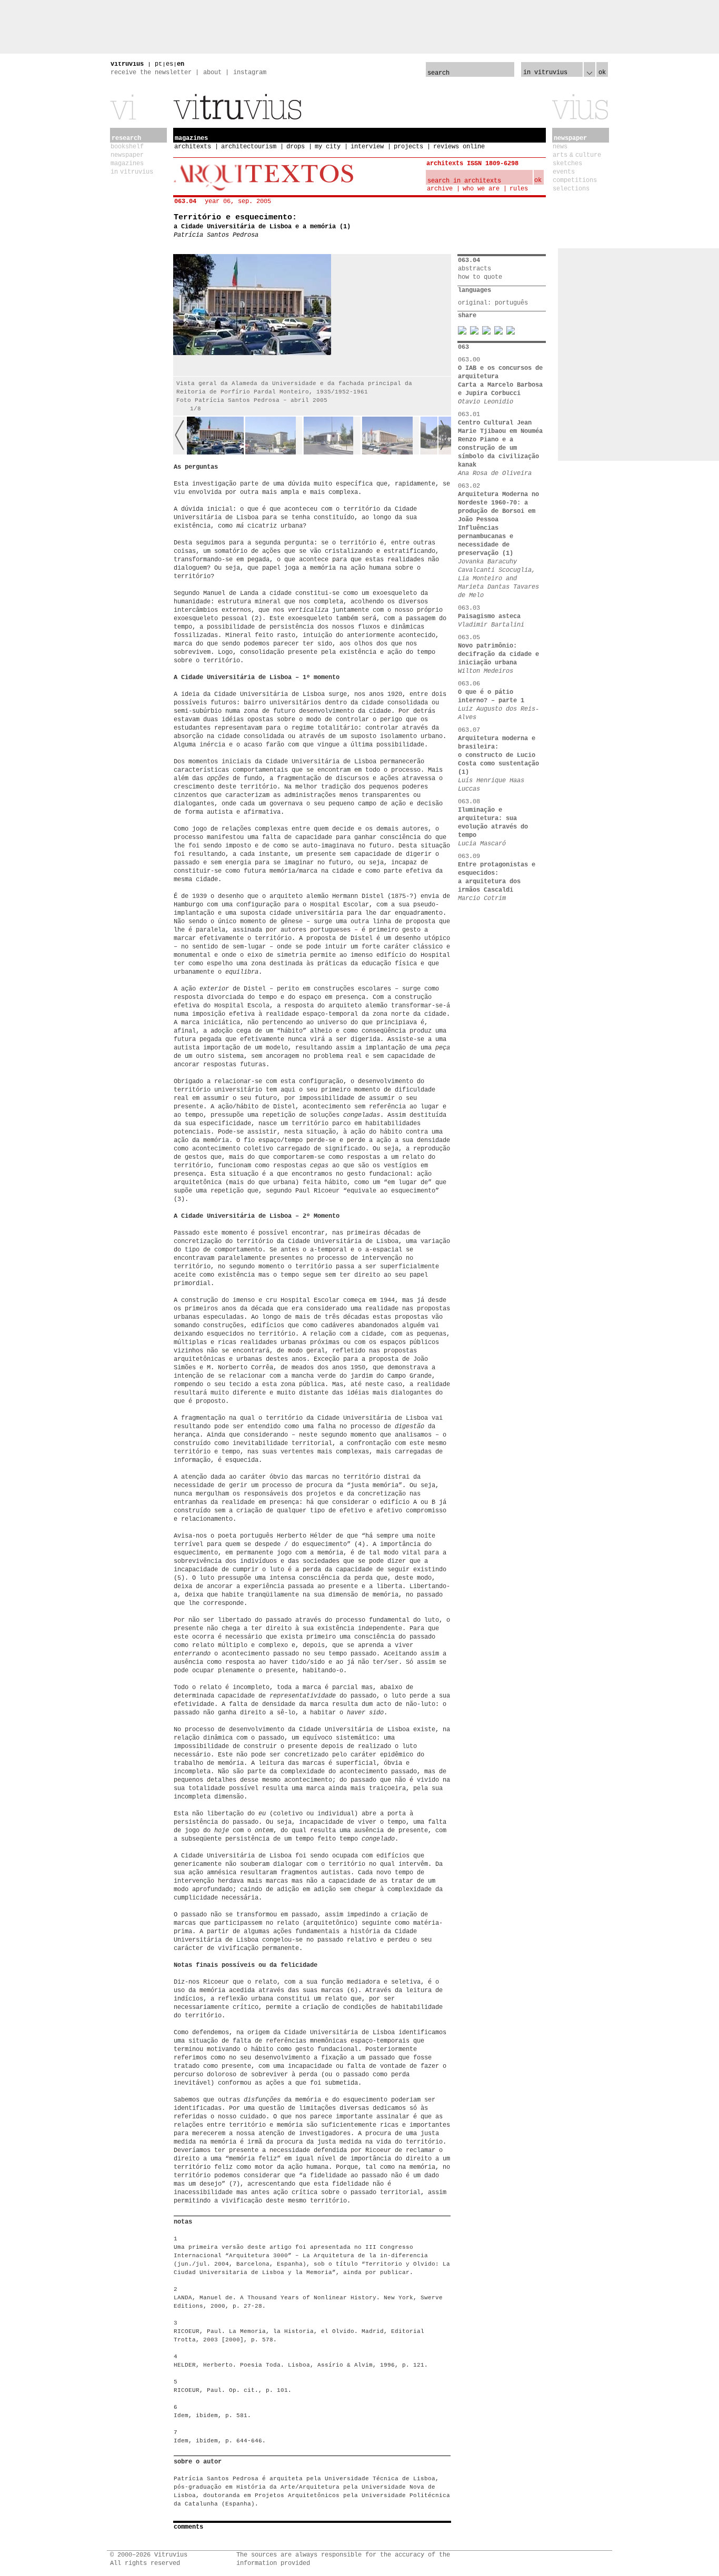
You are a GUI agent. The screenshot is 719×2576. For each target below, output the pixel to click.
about (212, 73)
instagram (250, 73)
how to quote (480, 277)
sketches (567, 164)
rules (519, 189)
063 (463, 347)
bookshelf (127, 147)
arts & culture (577, 155)
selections (571, 189)
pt (158, 64)
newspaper (127, 155)
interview (367, 147)
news (560, 147)
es (169, 64)
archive (440, 189)
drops (296, 147)
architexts (193, 147)
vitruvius (127, 64)
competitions (575, 180)
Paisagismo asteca (489, 617)
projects (408, 147)
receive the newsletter (151, 73)
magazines (127, 164)
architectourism (249, 147)
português (511, 303)
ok (602, 73)
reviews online (459, 147)
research (126, 138)
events (564, 172)
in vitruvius (132, 172)
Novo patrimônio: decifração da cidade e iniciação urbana (498, 654)
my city (328, 147)
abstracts (475, 269)
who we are (481, 189)
